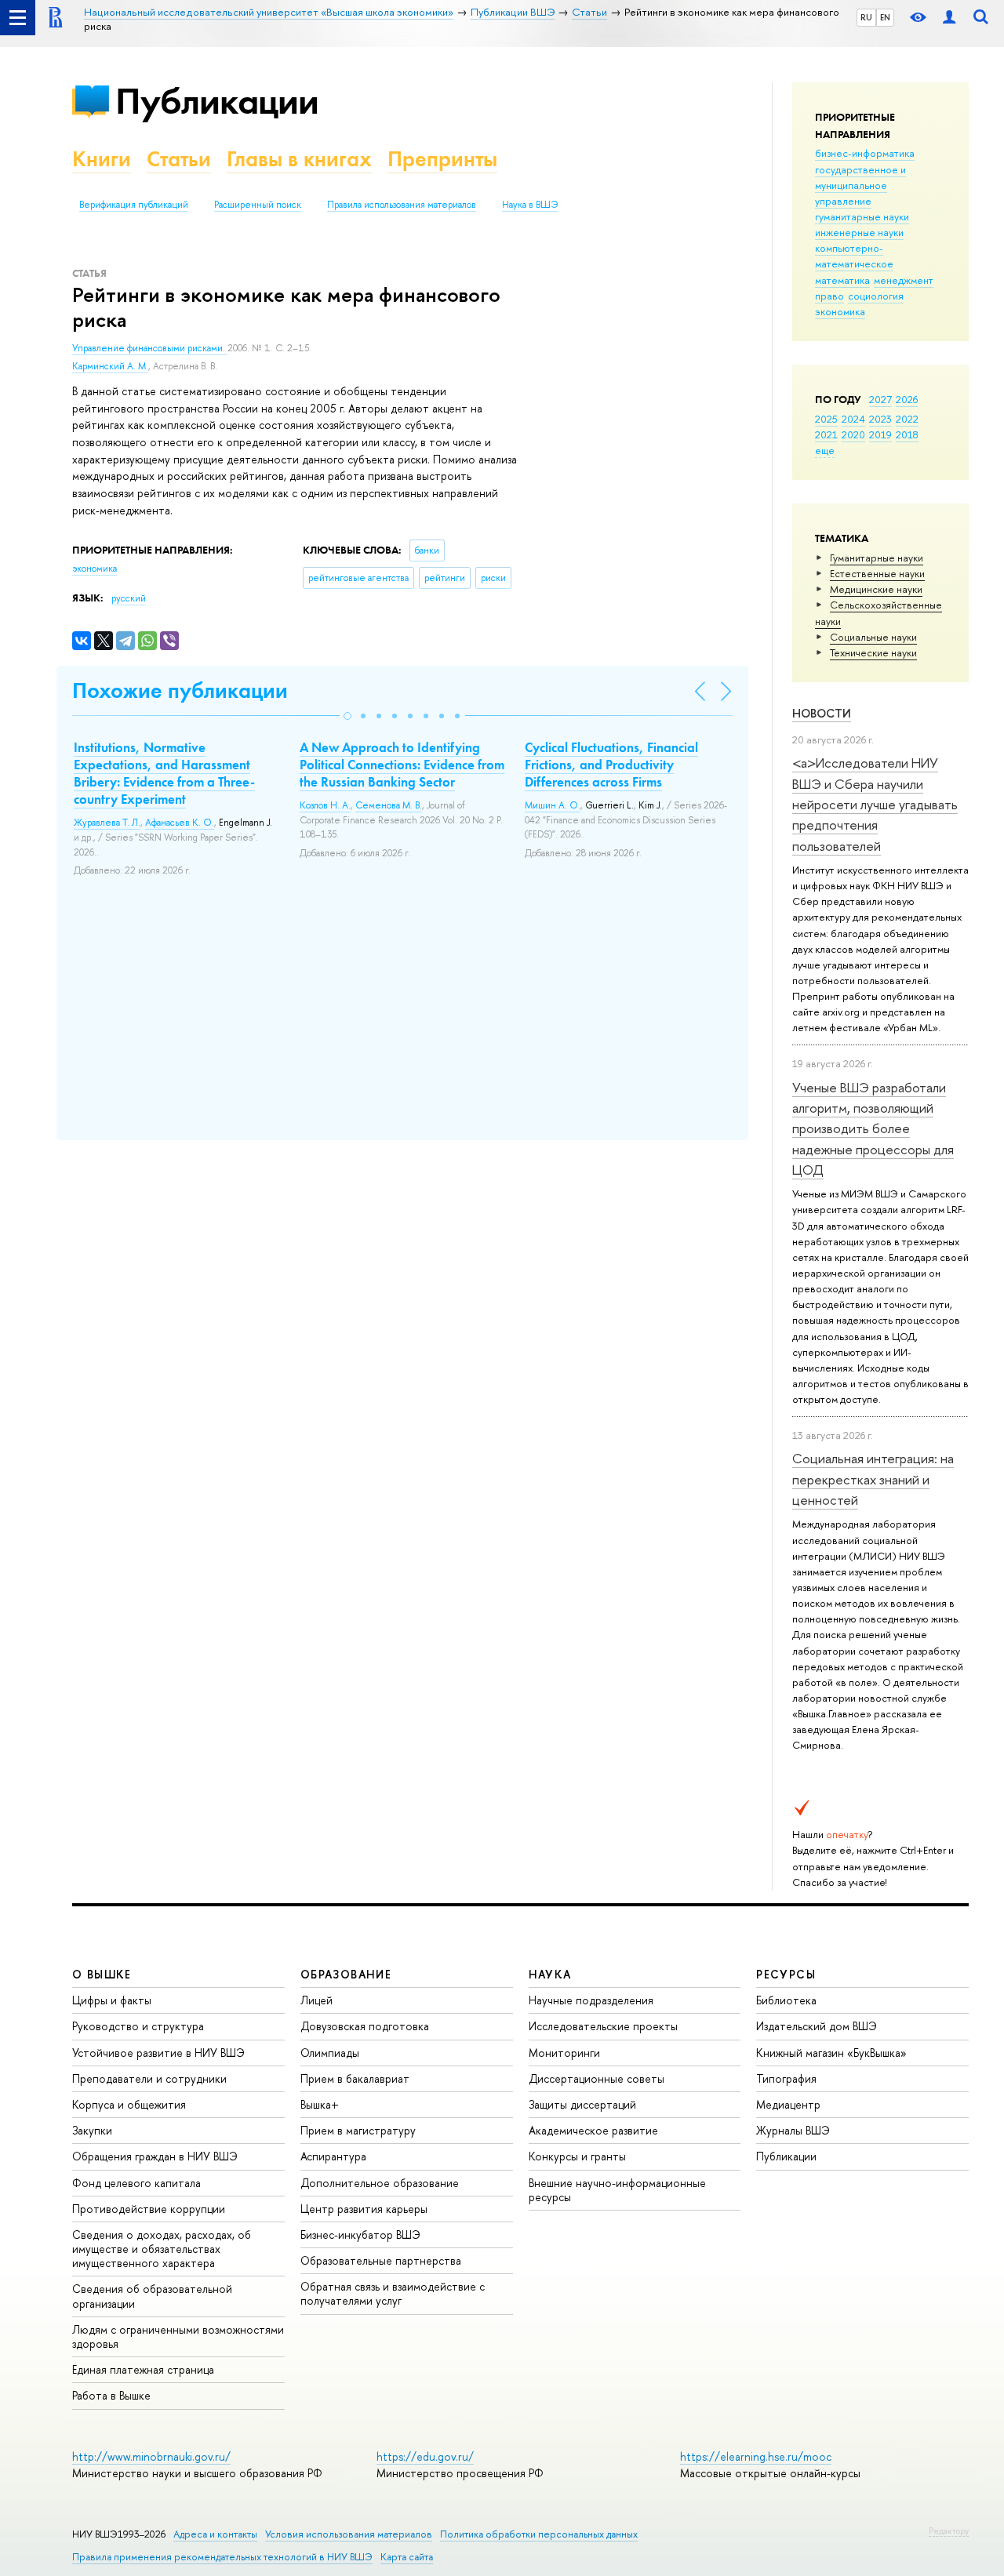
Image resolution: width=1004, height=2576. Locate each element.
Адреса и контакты (215, 2534)
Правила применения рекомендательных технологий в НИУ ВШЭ (222, 2557)
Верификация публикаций (134, 205)
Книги (102, 159)
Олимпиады (330, 2053)
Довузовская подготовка (365, 2026)
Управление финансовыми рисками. (150, 348)
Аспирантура (333, 2156)
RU (866, 17)
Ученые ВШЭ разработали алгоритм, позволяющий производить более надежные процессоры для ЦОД (873, 1128)
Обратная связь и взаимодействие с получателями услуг (393, 2293)
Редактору (949, 2531)
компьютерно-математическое (854, 256)
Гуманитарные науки (877, 558)
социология (876, 296)
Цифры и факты (112, 2000)
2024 (853, 419)
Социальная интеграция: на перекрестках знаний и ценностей (873, 1479)
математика (842, 280)
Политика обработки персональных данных (539, 2534)
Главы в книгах (299, 159)
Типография (786, 2078)
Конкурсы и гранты (577, 2156)
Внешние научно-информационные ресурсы (617, 2190)
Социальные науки (873, 637)
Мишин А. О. (553, 805)
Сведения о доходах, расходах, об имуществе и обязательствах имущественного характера (162, 2249)
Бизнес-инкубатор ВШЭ (360, 2234)
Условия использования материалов (349, 2534)
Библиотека (786, 2000)
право (829, 296)
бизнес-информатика (865, 153)
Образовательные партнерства (381, 2260)
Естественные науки (877, 573)
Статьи (179, 159)
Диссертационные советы (597, 2078)
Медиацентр (788, 2104)
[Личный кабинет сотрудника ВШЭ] (949, 18)
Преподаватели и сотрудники (149, 2078)
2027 (880, 399)
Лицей (316, 2000)
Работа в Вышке (111, 2395)
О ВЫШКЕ (102, 1974)
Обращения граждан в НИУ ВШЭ (155, 2156)
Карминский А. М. (110, 366)
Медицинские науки (876, 589)
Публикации (217, 101)
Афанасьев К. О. (180, 823)
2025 (826, 419)
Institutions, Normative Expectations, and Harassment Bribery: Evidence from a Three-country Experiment (164, 773)
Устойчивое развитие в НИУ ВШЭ (158, 2053)
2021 (826, 434)
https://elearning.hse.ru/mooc (756, 2456)
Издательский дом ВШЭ (817, 2026)
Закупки (92, 2130)
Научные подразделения (591, 2000)
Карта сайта (407, 2557)
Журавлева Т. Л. (107, 823)
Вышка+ (320, 2104)
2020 (853, 434)
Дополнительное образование (380, 2183)
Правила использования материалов (402, 205)
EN (885, 17)
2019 (880, 434)
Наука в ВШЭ (530, 205)
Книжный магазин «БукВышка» (831, 2053)
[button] (347, 716)
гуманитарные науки (862, 216)
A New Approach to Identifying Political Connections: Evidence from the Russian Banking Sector (402, 765)
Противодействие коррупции (149, 2209)
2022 (907, 419)
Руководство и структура (138, 2026)
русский (129, 598)
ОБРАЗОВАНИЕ (346, 1974)
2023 (880, 419)
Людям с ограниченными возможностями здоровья (178, 2336)
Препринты (442, 159)
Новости (822, 713)
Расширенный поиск (258, 205)
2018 (907, 434)
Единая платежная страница (143, 2369)
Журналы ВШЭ (793, 2130)
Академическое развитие (593, 2130)
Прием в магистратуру (358, 2130)
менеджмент (904, 280)
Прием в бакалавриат (355, 2078)
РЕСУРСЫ (786, 1974)
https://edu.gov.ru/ (425, 2456)
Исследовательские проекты (603, 2026)
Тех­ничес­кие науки (873, 652)
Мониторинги (564, 2053)
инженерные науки (859, 232)
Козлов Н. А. (325, 805)
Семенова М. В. (389, 805)
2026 (907, 399)
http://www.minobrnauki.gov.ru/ (151, 2456)
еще (825, 450)
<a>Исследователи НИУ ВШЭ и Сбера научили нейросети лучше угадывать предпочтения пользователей (875, 804)
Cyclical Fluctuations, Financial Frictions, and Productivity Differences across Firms (611, 765)
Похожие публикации (180, 690)
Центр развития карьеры (364, 2209)
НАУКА (550, 1974)
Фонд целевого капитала (136, 2183)
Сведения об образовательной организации (152, 2296)
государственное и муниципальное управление (860, 185)
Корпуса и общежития (129, 2104)
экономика (840, 311)
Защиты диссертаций (582, 2104)
